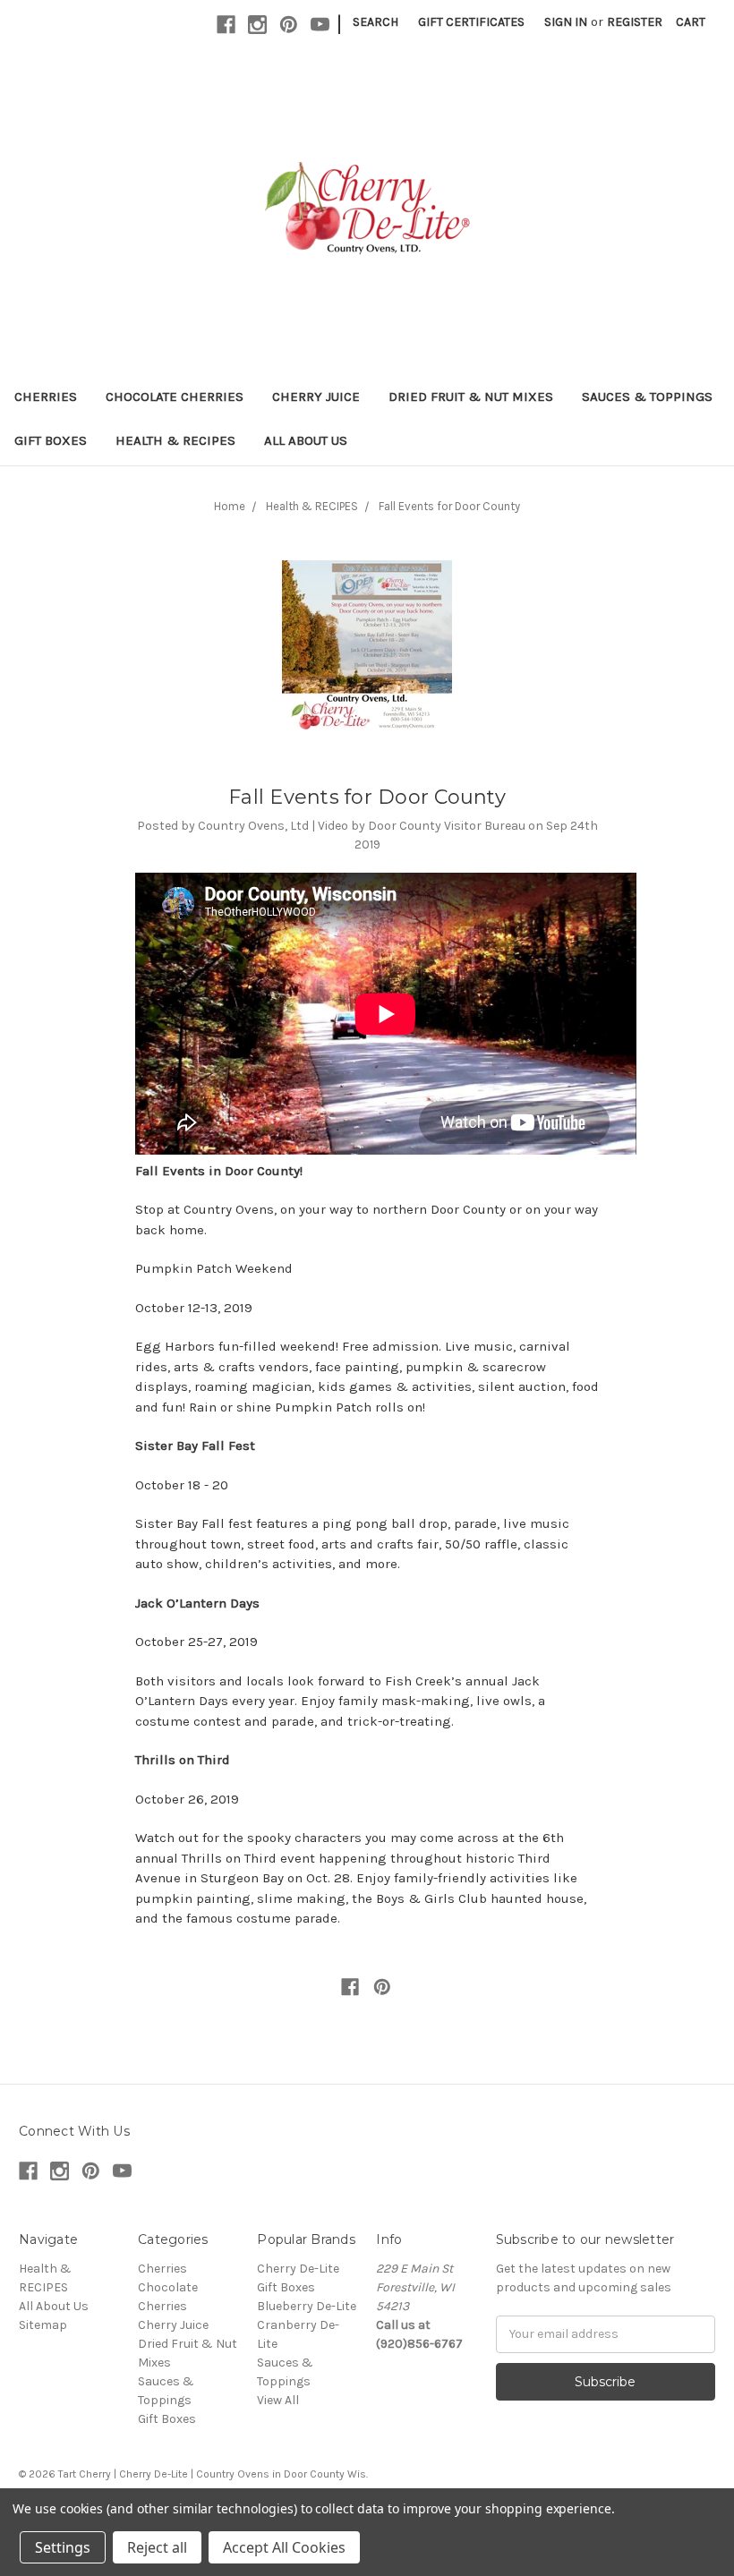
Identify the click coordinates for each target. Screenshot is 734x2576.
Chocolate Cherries (175, 397)
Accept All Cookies (284, 2547)
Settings (63, 2547)
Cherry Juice (316, 397)
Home (230, 506)
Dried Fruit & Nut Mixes (471, 397)
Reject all (157, 2547)
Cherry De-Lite (298, 2269)
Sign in (566, 22)
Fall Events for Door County (449, 506)
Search (376, 22)
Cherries (46, 397)
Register (635, 22)
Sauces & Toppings (647, 397)
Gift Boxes (51, 440)
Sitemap (43, 2325)
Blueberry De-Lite (307, 2306)
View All (278, 2400)
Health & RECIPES (175, 440)
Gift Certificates (471, 22)
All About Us (306, 440)
